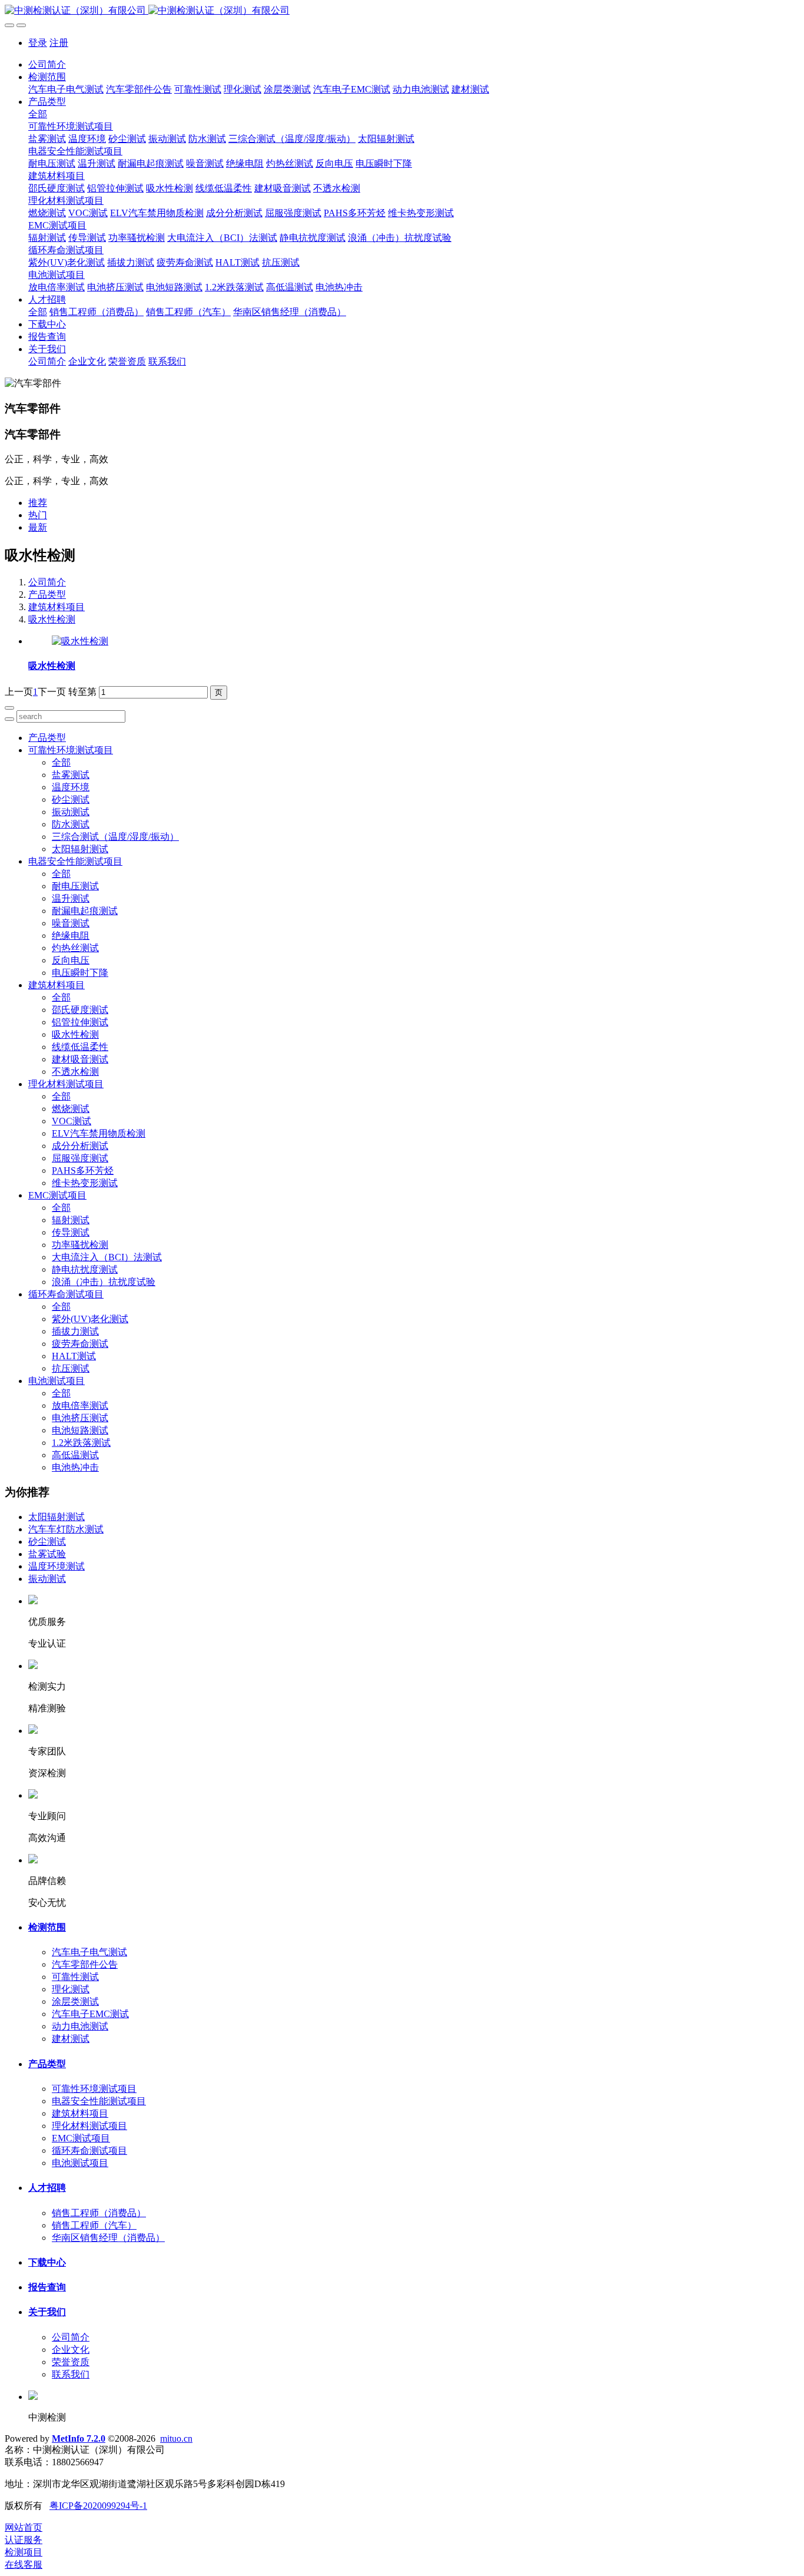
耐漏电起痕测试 (85, 911)
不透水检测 (75, 1072)
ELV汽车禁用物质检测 (99, 1133)
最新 (38, 527)
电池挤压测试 (80, 1418)
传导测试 (71, 1232)
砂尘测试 (71, 799)
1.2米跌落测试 (81, 1443)
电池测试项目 (57, 1381)
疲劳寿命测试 (80, 1344)
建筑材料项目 (57, 607)
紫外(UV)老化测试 (90, 1319)
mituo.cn (176, 2438)
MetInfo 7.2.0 (79, 2438)
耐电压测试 (75, 886)
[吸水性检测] (80, 641)
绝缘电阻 (71, 936)
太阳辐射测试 (80, 849)
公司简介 (47, 64)
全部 (38, 114)
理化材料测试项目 (66, 1084)
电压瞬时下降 (80, 973)
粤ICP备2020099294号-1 (98, 2506)
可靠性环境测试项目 (71, 750)
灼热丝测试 (75, 948)
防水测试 (71, 824)
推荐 (38, 503)
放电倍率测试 (80, 1405)
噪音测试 (71, 923)
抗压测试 (71, 1368)
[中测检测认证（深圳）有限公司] (402, 11)
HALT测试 (74, 1356)
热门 (38, 515)
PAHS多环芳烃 (83, 1171)
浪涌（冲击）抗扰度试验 (104, 1282)
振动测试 (71, 812)
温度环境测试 (57, 1566)
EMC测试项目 (57, 1195)
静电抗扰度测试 (85, 1269)
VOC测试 (72, 1121)
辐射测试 (71, 1220)
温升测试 (71, 898)
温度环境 (71, 787)
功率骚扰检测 (80, 1245)
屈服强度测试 (80, 1158)
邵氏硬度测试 (80, 1010)
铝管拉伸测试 (80, 1022)
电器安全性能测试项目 (75, 861)
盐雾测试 (71, 775)
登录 (38, 43)
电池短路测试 (80, 1430)
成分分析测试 (80, 1146)
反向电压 (71, 960)
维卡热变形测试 (85, 1183)
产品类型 (47, 595)
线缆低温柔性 (80, 1047)
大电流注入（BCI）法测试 (107, 1257)
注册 (59, 43)
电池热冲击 (75, 1467)
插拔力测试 (75, 1331)
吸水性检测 (52, 619)
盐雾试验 (47, 1554)
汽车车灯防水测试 (66, 1529)
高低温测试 (75, 1455)
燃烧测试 (71, 1109)
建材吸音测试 (80, 1059)
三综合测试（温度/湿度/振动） (115, 837)
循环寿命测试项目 (66, 1294)
